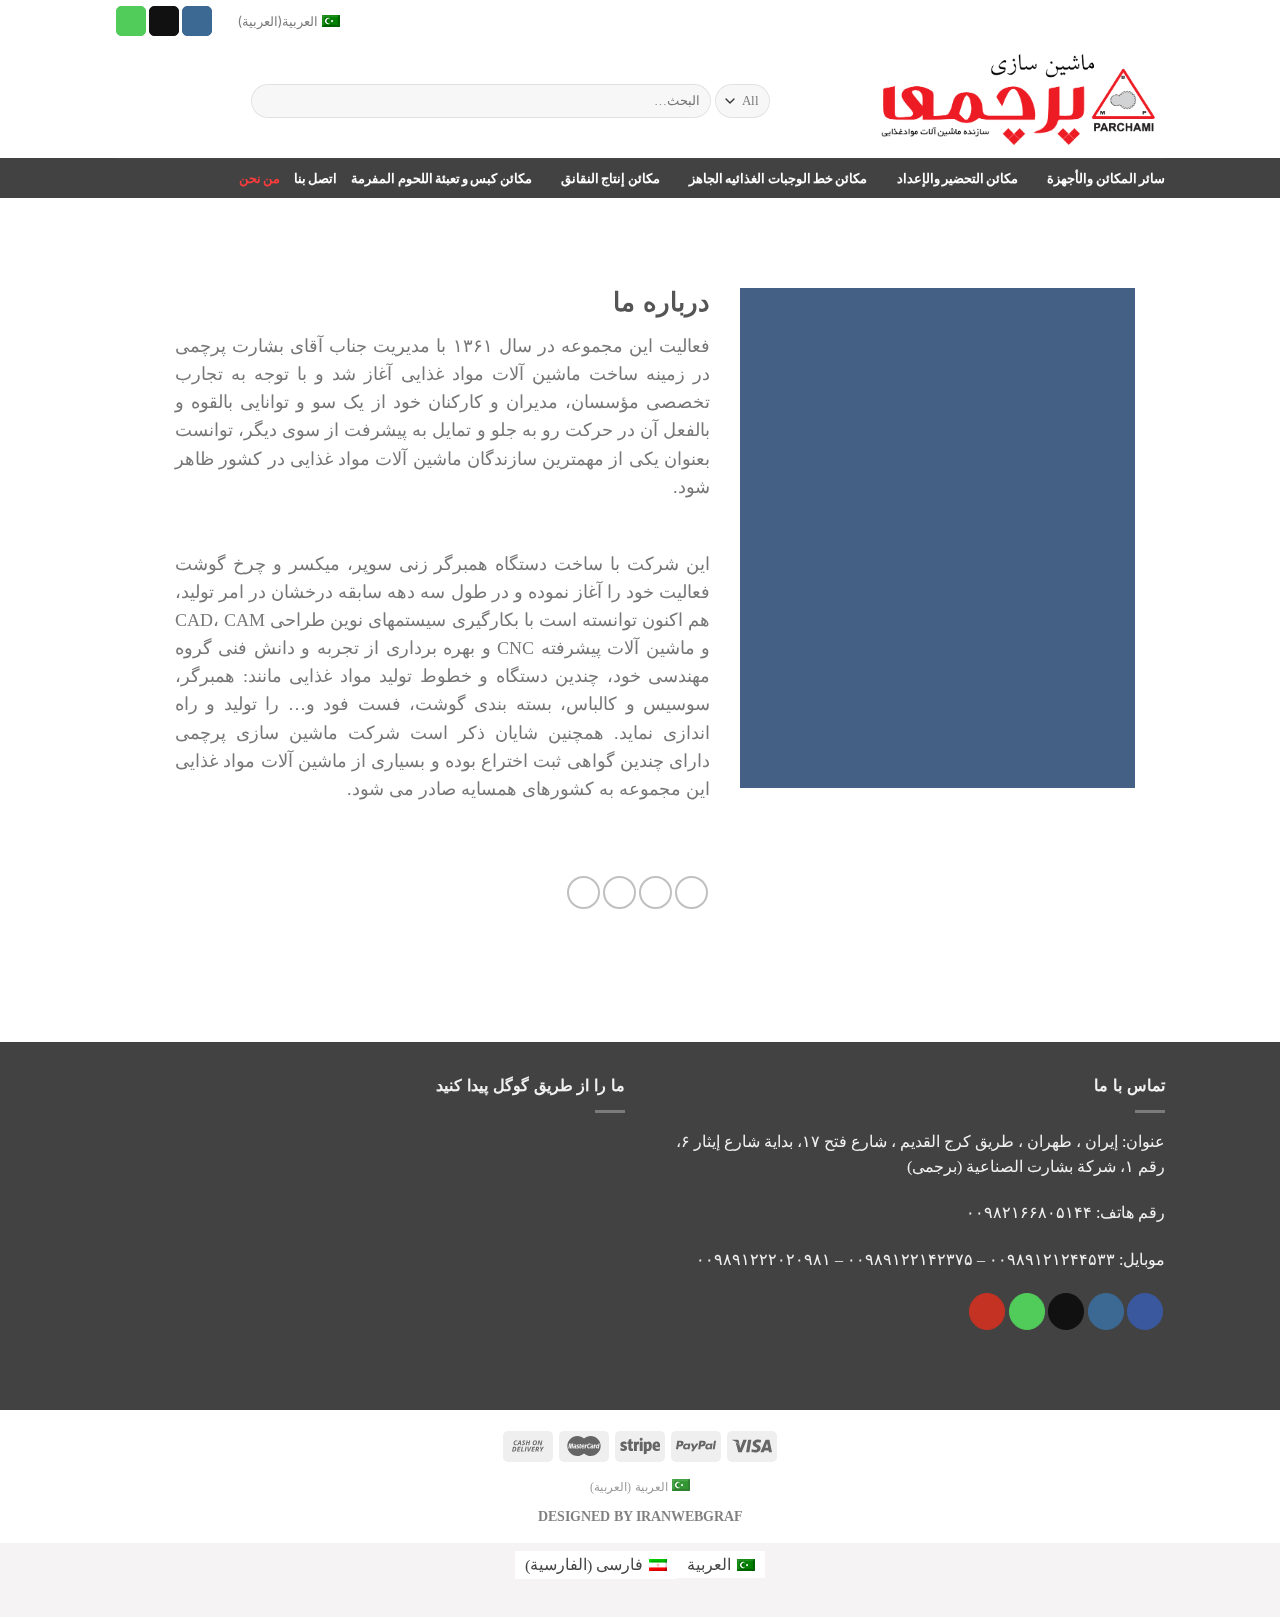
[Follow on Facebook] (691, 892)
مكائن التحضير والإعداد (957, 178)
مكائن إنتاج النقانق (610, 178)
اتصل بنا (315, 178)
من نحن (259, 178)
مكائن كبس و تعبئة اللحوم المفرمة (441, 178)
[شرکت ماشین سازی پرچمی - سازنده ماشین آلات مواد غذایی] (985, 100)
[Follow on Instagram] (197, 21)
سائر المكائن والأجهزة (1106, 178)
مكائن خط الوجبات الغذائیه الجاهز (778, 178)
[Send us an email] (164, 21)
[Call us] (131, 21)
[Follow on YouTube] (987, 1311)
